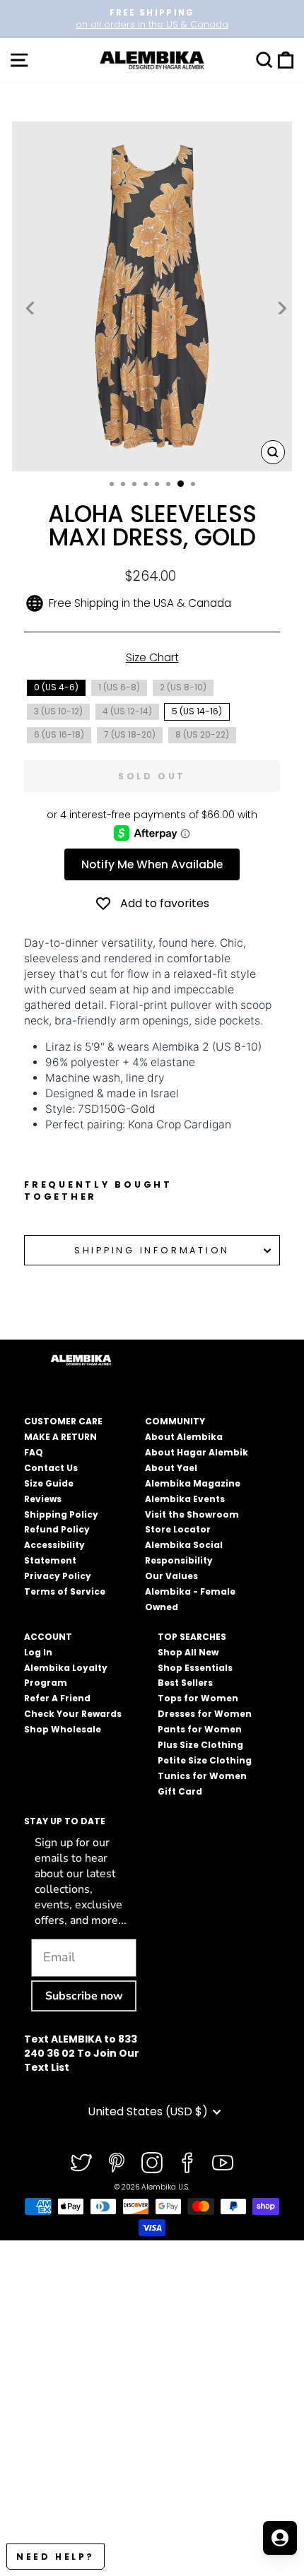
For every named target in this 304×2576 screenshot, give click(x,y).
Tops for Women (198, 1698)
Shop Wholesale (63, 1729)
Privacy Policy (58, 1576)
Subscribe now (84, 1996)
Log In (38, 1652)
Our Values (171, 1576)
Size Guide (49, 1483)
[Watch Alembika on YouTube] (223, 2163)
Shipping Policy (61, 1514)
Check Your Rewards (73, 1714)
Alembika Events (185, 1499)
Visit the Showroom (192, 1514)
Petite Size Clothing (205, 1760)
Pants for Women (200, 1729)
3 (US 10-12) (58, 711)
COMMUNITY (175, 1421)
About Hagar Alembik (197, 1452)
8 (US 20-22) (202, 734)
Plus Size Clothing (200, 1745)
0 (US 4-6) (56, 687)
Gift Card (180, 1791)
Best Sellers (185, 1683)
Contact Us (51, 1468)
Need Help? (55, 2557)
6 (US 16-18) (59, 734)
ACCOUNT (48, 1637)
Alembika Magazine (193, 1483)
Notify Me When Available (152, 864)
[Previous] (31, 308)
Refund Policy (57, 1529)
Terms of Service (65, 1591)
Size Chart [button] (152, 657)
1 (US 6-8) (119, 687)
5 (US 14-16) (197, 711)
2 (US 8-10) (183, 687)
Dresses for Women (205, 1714)
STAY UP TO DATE (65, 1821)
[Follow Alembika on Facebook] (187, 2163)
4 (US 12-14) (127, 711)
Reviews (43, 1499)
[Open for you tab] (280, 2538)
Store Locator (178, 1529)
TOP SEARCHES (192, 1637)
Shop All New (188, 1652)
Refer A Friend (57, 1698)
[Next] (281, 308)
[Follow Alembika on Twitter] (81, 2163)
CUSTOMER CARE (63, 1421)
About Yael (171, 1468)
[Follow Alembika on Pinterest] (117, 2163)
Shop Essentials (195, 1668)
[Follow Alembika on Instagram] (152, 2163)
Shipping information (152, 1250)
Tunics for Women (202, 1776)
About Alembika (184, 1437)
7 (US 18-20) (130, 734)
